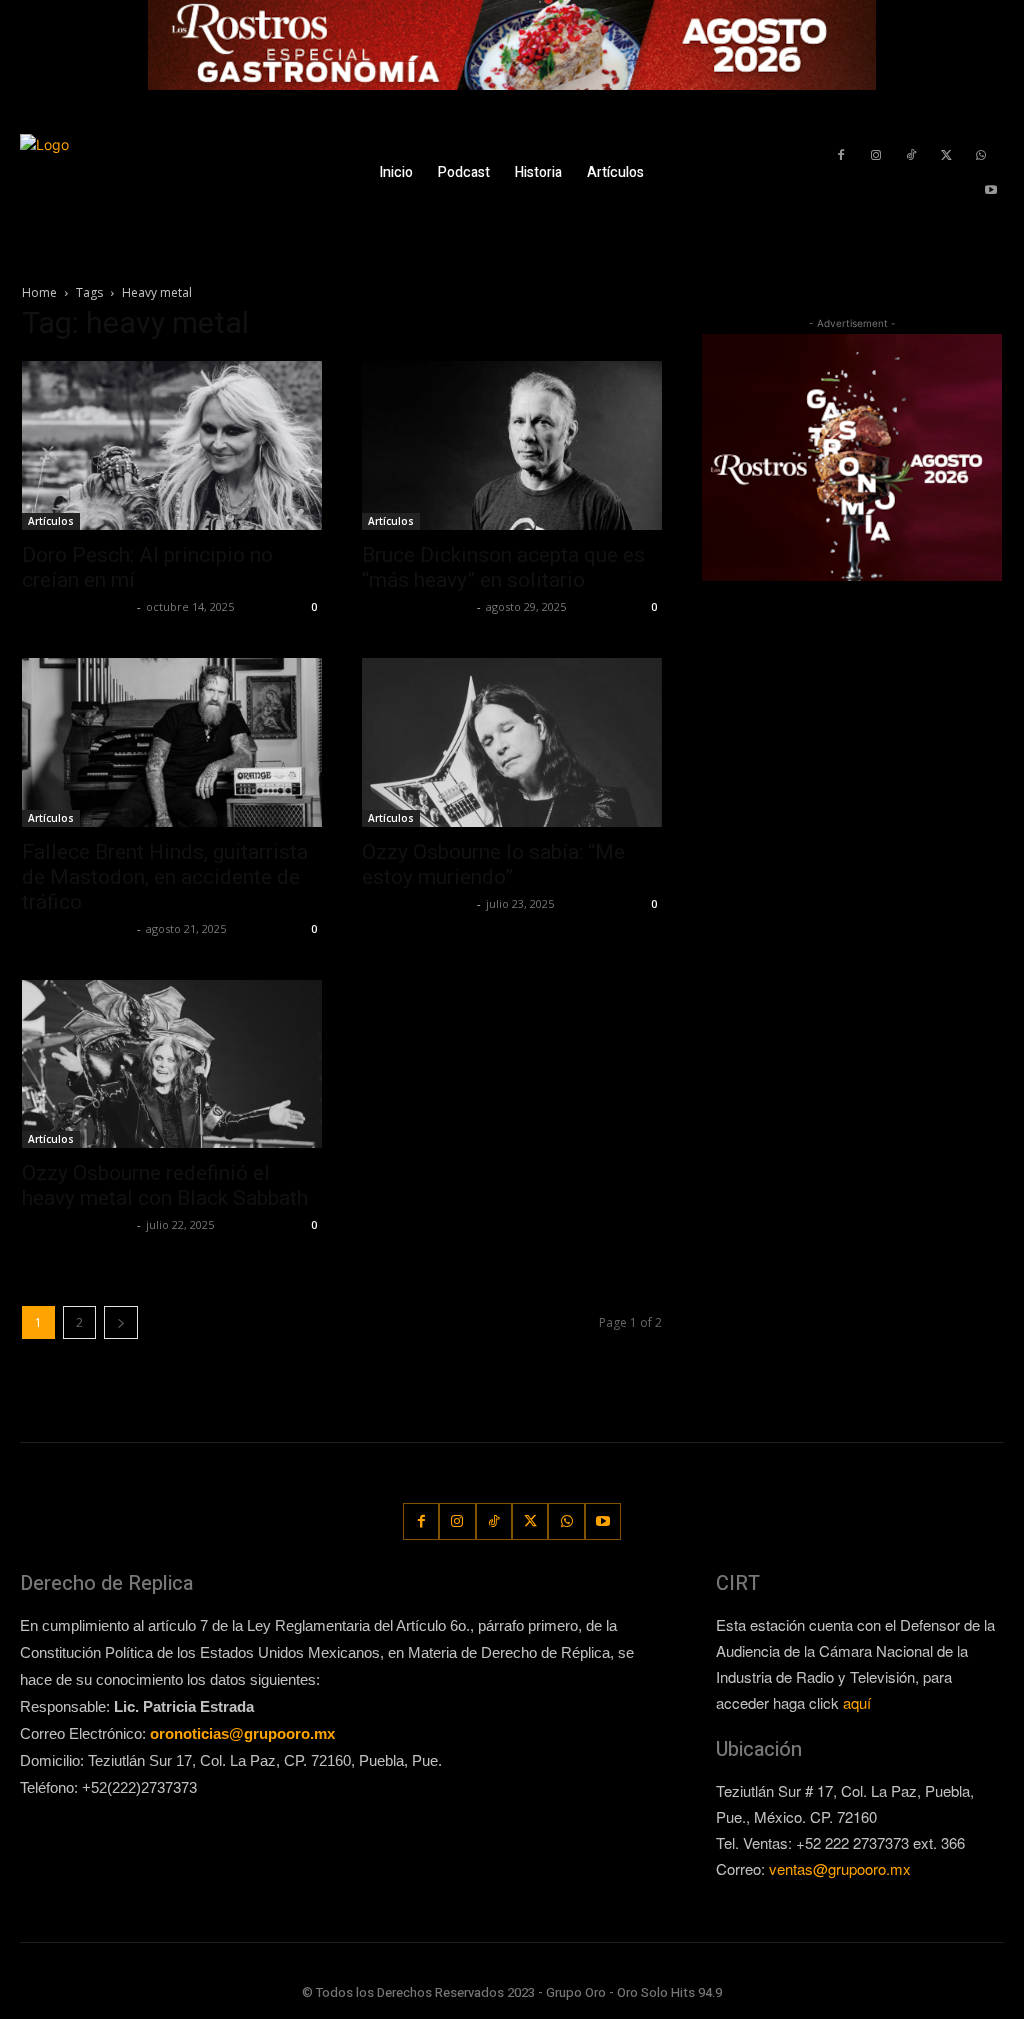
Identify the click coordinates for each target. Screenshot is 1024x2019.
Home (39, 292)
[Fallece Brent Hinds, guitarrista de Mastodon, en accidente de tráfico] (172, 742)
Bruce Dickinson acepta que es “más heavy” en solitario (503, 567)
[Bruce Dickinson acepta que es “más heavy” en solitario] (512, 445)
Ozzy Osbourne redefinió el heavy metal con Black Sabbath (165, 1185)
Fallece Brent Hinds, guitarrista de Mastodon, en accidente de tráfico (165, 877)
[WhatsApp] (981, 155)
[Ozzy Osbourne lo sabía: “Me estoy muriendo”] (512, 742)
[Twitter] (946, 155)
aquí (857, 1702)
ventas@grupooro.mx (840, 1868)
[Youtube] (991, 190)
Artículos (51, 521)
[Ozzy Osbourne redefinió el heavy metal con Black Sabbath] (172, 1064)
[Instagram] (875, 155)
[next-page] (121, 1322)
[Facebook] (840, 155)
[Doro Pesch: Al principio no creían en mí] (172, 445)
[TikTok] (910, 155)
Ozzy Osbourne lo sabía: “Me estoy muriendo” (493, 864)
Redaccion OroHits (77, 606)
